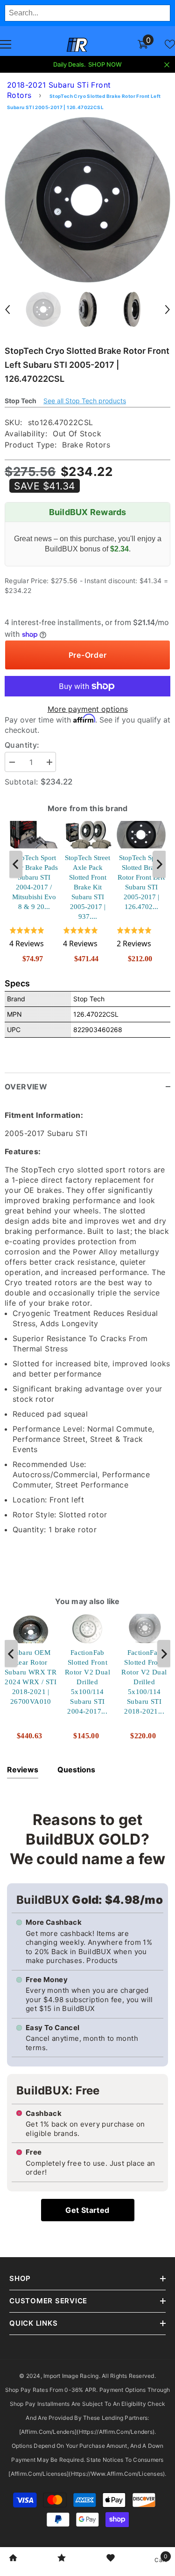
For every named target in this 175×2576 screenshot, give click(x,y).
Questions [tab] (76, 1770)
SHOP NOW (105, 64)
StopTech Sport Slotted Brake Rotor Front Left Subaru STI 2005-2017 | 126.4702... (141, 882)
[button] (7, 310)
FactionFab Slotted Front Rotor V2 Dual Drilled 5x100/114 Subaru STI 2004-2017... (87, 1681)
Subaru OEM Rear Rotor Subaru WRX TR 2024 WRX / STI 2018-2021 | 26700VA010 (31, 1677)
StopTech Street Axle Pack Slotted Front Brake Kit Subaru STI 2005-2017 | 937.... (87, 887)
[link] (13, 2559)
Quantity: (22, 745)
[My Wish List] (170, 44)
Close (167, 65)
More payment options (88, 709)
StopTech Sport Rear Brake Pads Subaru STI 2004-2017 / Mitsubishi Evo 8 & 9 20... (34, 882)
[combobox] (87, 13)
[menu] (6, 44)
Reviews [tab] (23, 1770)
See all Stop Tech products (85, 401)
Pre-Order (88, 655)
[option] (87, 200)
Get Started (87, 2210)
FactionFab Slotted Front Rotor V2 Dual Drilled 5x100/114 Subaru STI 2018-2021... (144, 1681)
